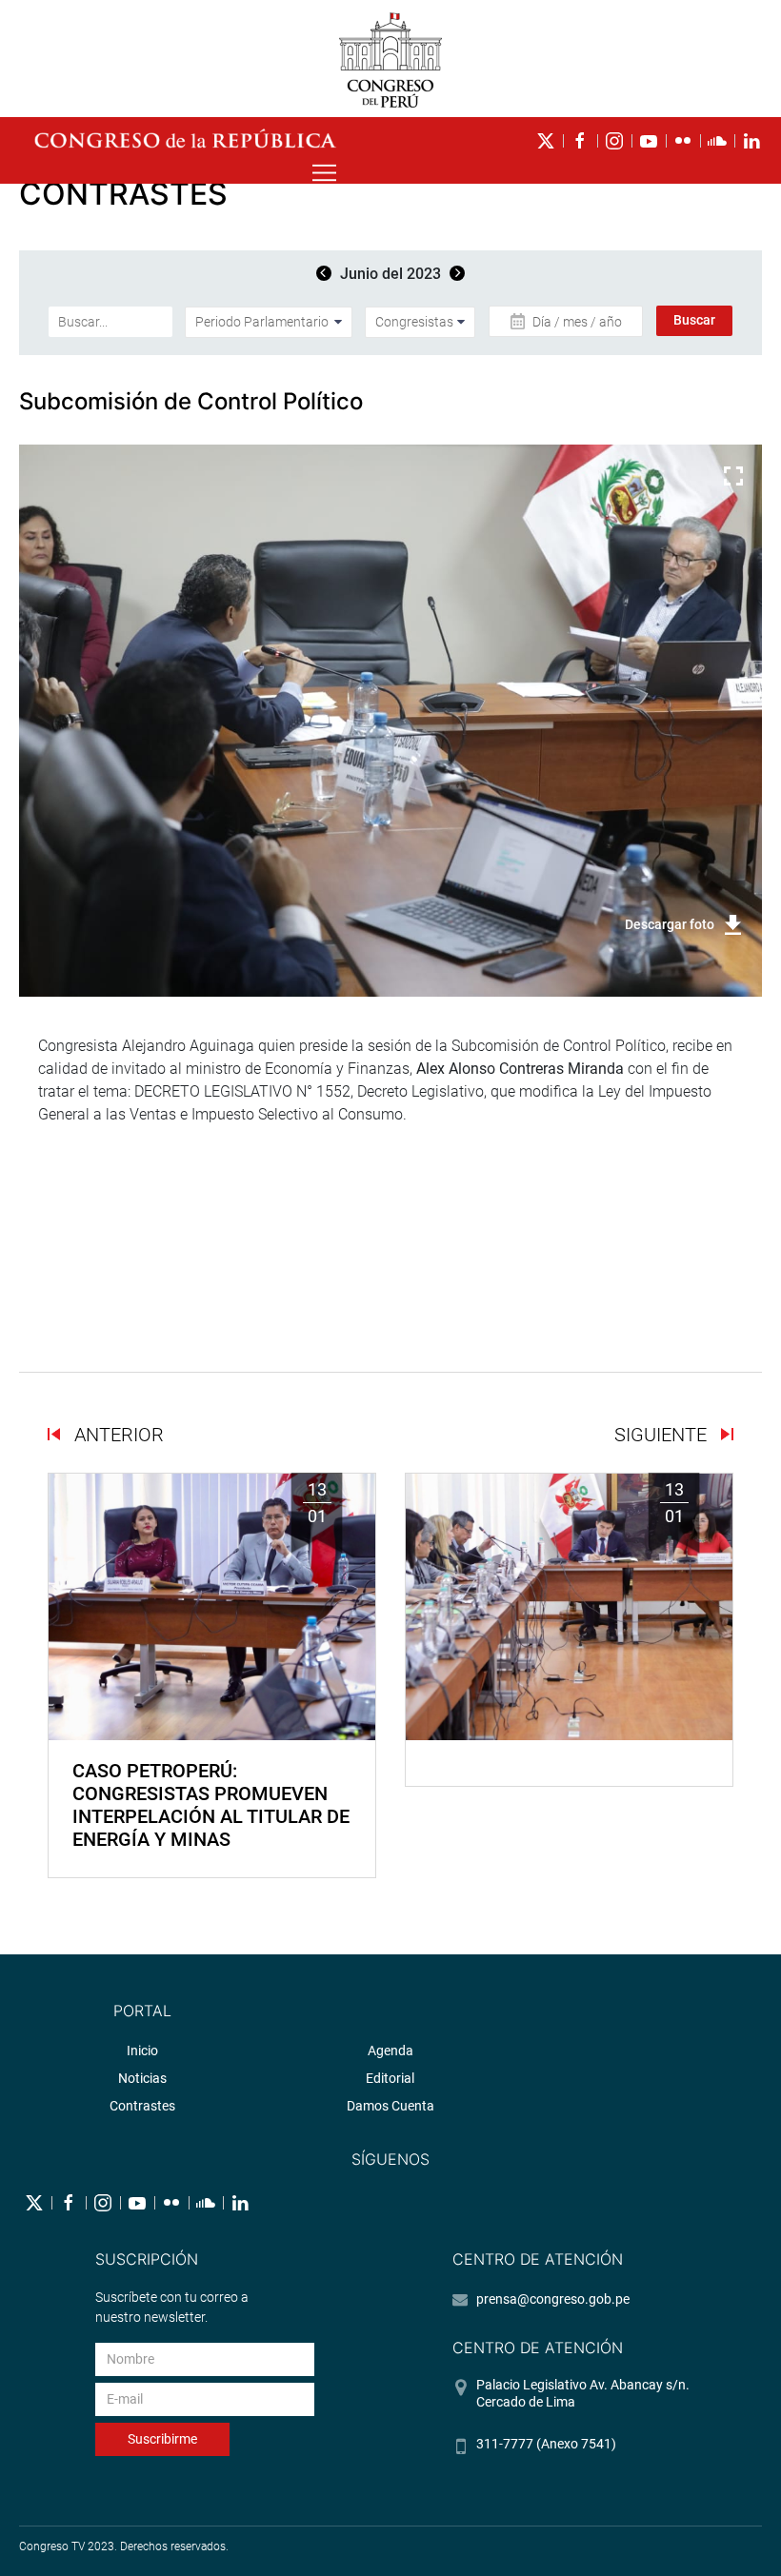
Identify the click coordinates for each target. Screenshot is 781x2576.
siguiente (663, 1435)
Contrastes (142, 2106)
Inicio (142, 2051)
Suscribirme (162, 2439)
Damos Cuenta (390, 2106)
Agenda (390, 2051)
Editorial (390, 2078)
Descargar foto (670, 924)
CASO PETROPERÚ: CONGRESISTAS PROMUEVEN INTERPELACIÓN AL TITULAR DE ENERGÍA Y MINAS (211, 1805)
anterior (117, 1435)
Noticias (142, 2078)
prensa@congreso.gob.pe (553, 2299)
